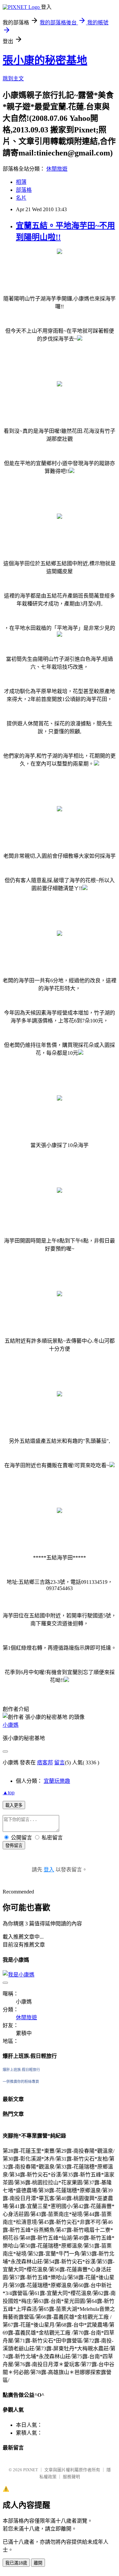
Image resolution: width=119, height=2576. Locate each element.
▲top (9, 1792)
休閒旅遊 (57, 169)
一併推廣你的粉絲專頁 (21, 2082)
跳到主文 (13, 79)
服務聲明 (71, 2477)
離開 (38, 2563)
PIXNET (31, 2470)
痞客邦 (45, 1763)
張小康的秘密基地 (45, 60)
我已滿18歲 (16, 2563)
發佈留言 (14, 1846)
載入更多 (14, 1805)
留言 (59, 1763)
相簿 (21, 182)
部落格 (24, 190)
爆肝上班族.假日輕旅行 (21, 2070)
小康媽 (11, 1725)
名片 (21, 198)
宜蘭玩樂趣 (57, 1781)
